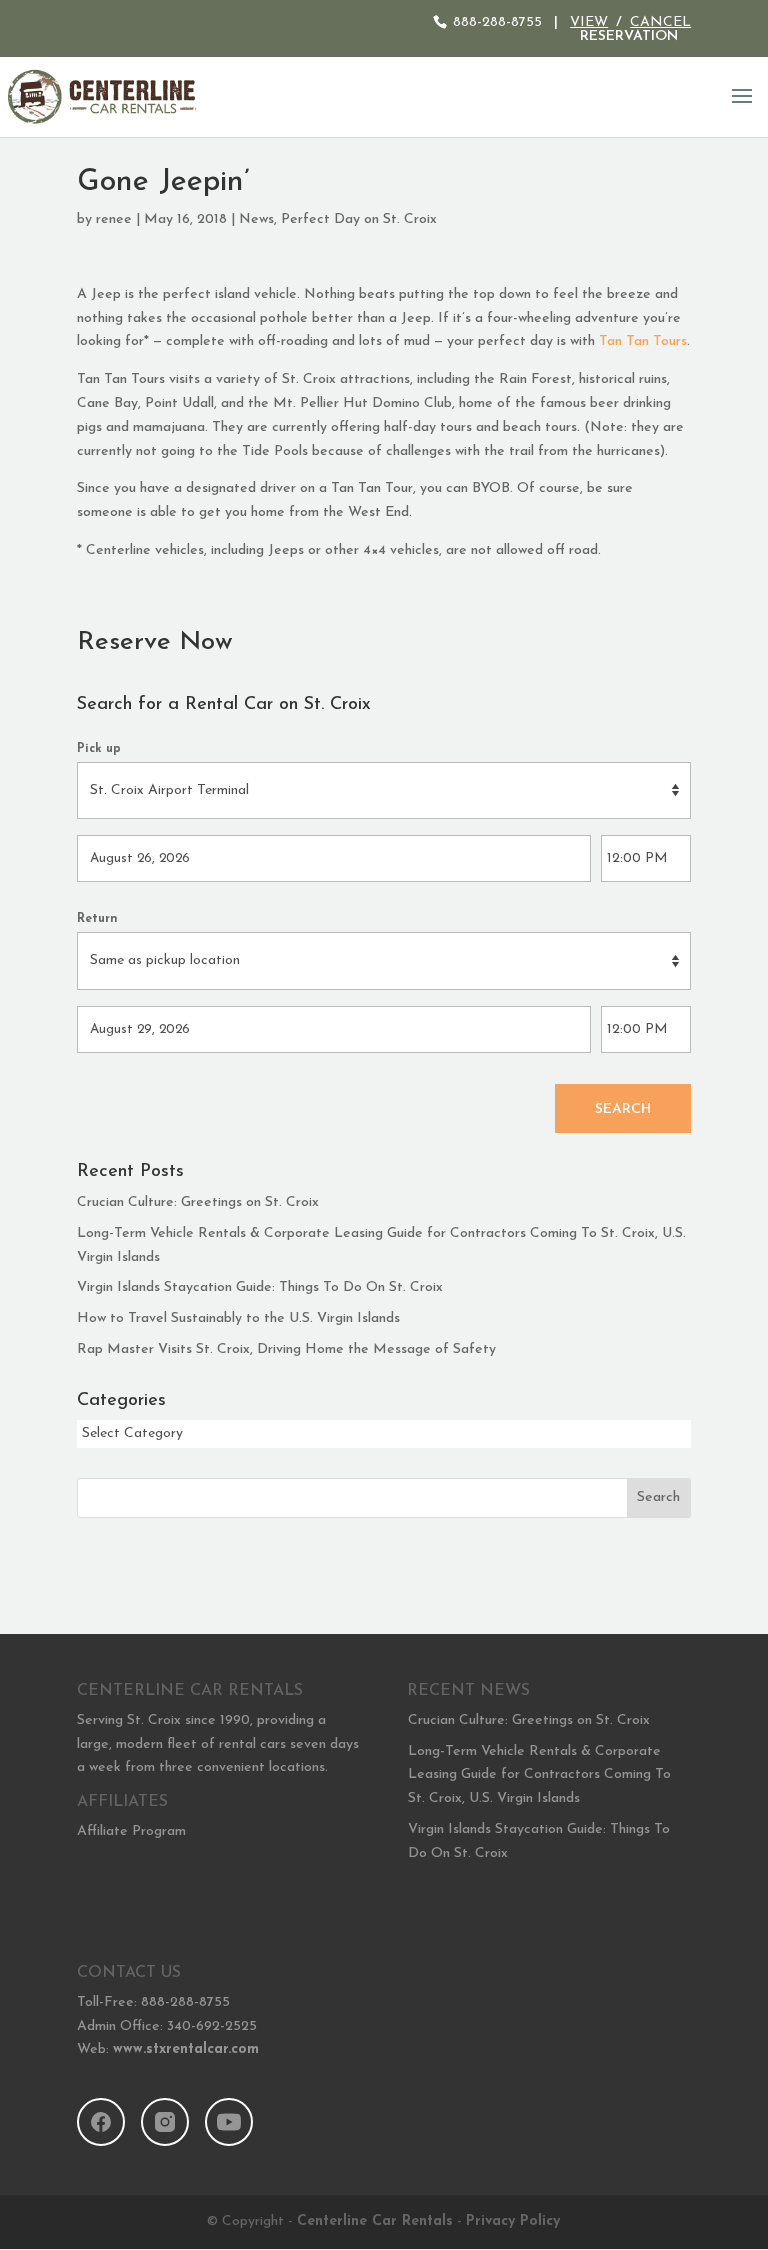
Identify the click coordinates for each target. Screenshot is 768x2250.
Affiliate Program (131, 1831)
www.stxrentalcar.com (186, 2049)
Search (623, 1109)
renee (114, 219)
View (589, 22)
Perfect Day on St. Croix (359, 219)
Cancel (660, 22)
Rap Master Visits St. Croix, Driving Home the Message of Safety (286, 1349)
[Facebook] (101, 2122)
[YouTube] (229, 2122)
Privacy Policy (513, 2221)
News (256, 219)
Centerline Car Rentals (375, 2221)
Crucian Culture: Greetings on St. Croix (198, 1202)
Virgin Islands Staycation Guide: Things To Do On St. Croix (260, 1287)
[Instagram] (165, 2122)
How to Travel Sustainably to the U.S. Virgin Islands (238, 1318)
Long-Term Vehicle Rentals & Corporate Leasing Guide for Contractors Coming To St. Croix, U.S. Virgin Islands (539, 1775)
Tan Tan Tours (643, 341)
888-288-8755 (497, 22)
